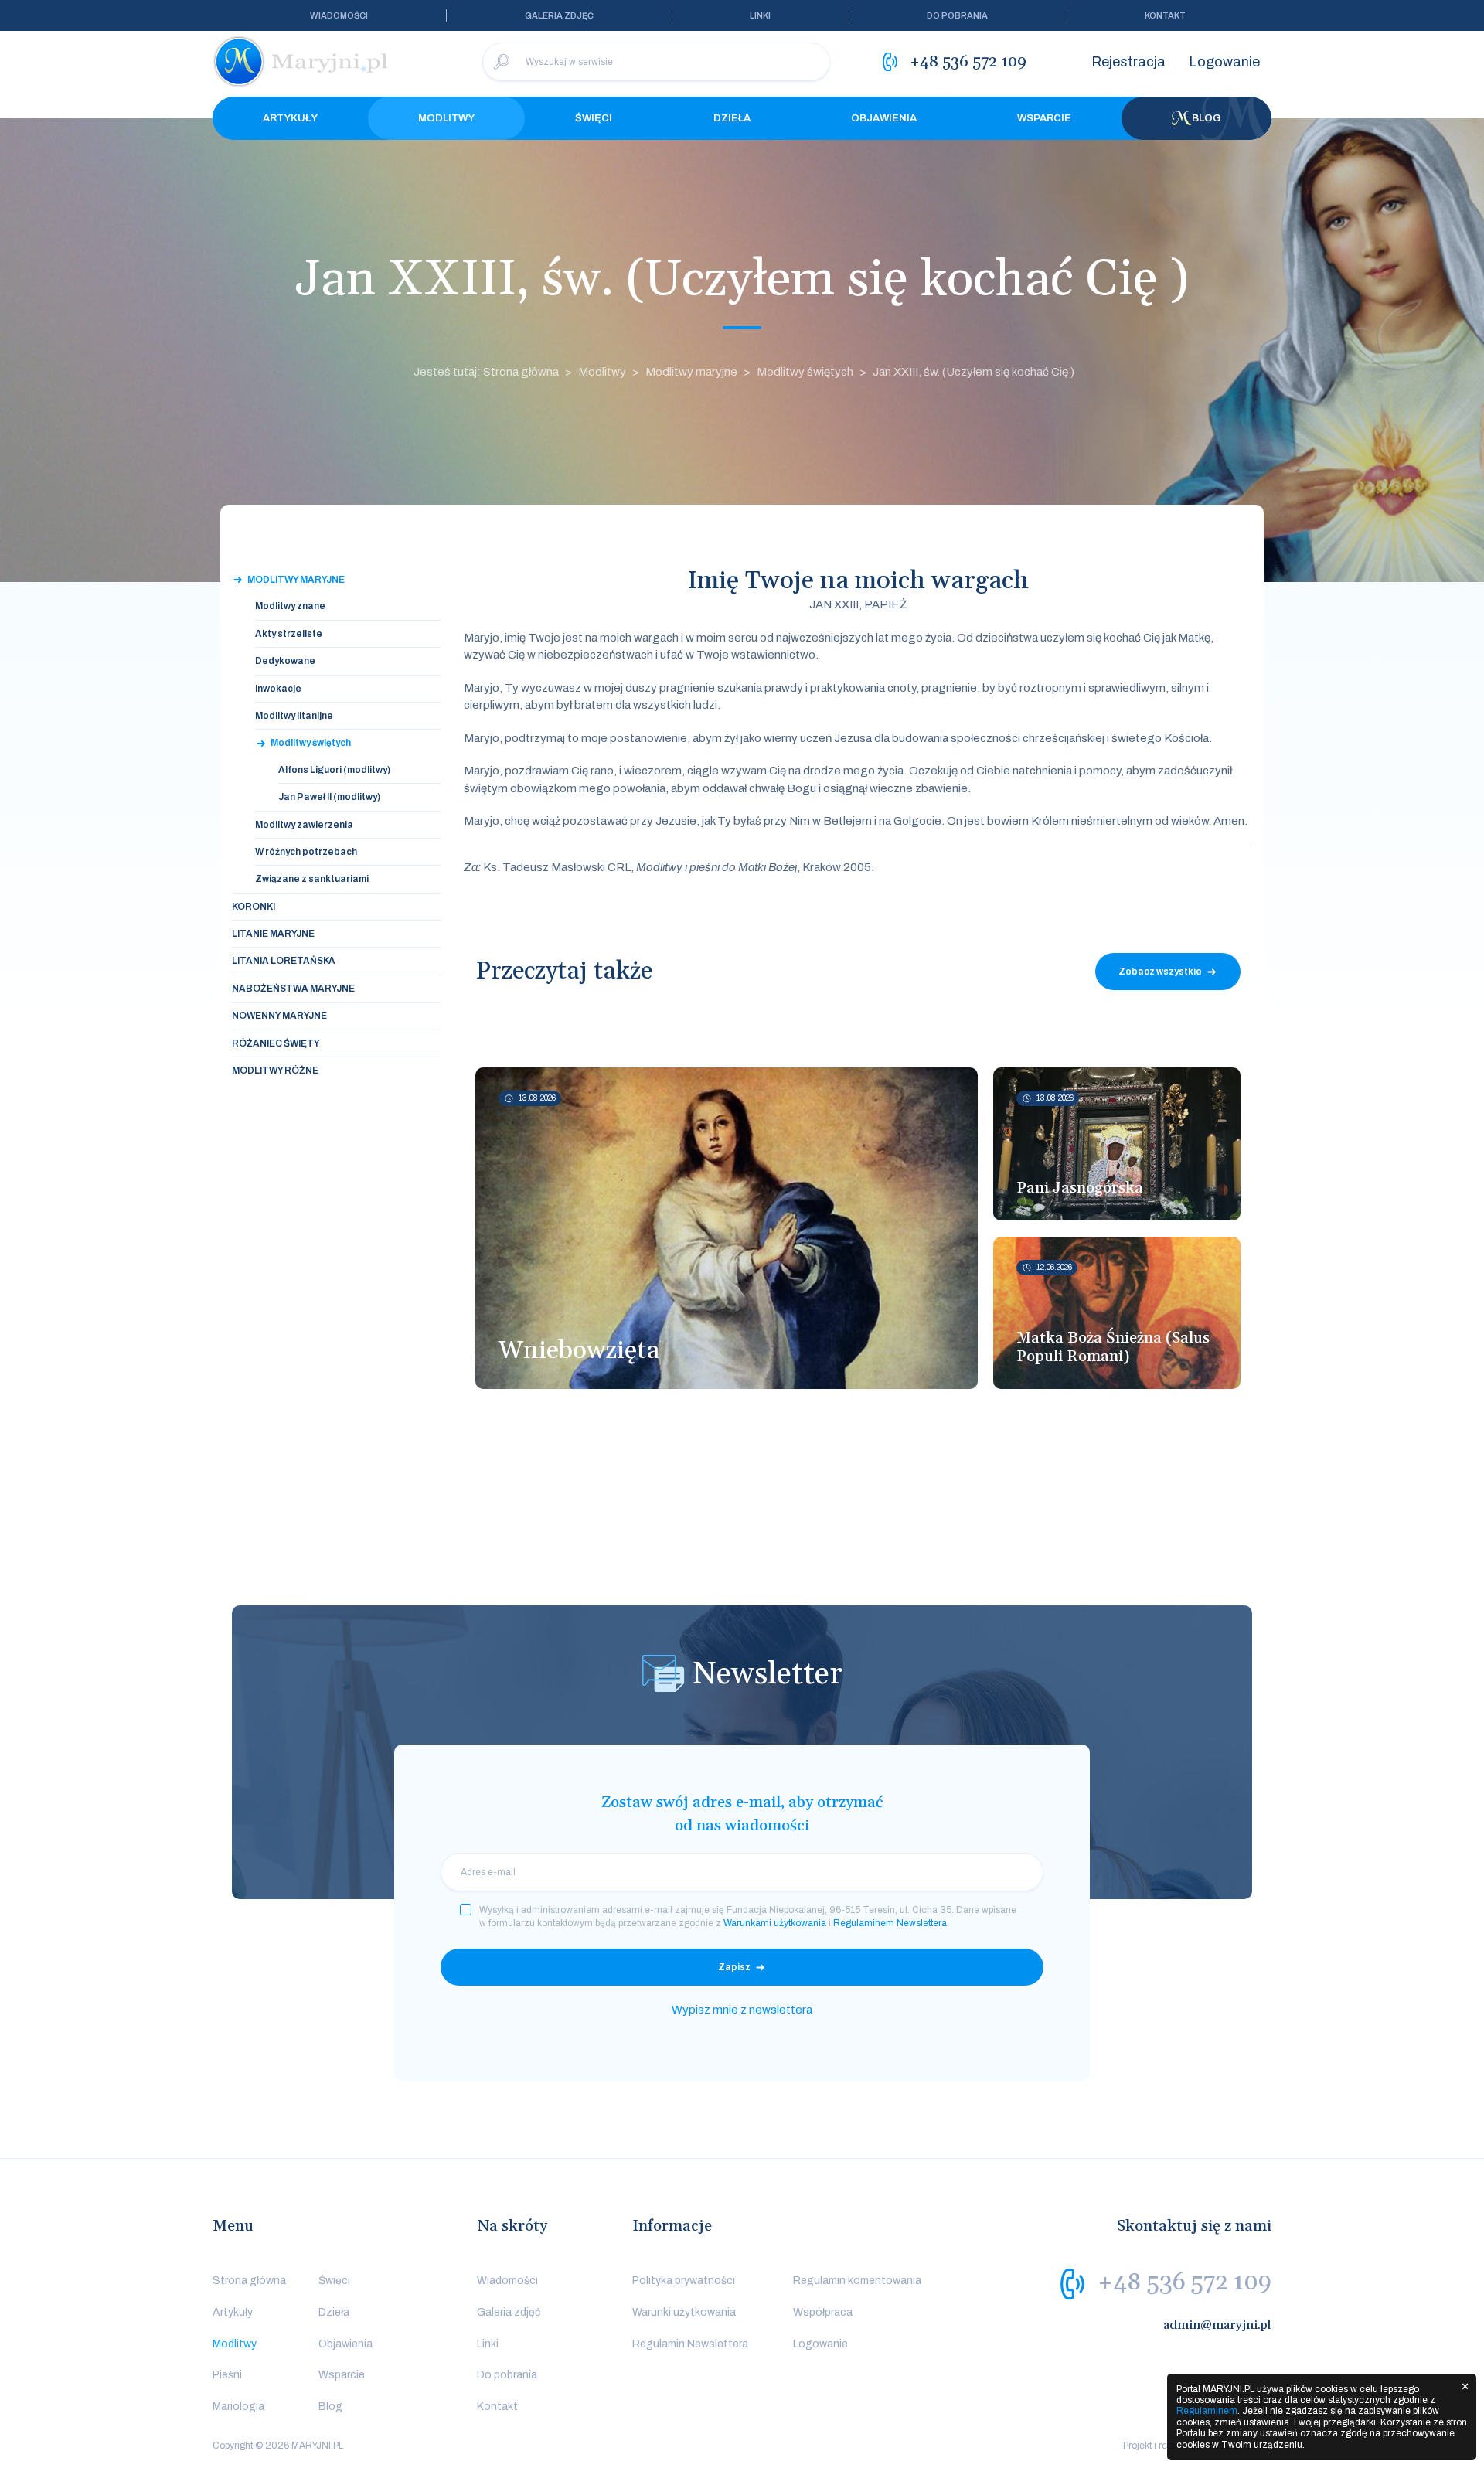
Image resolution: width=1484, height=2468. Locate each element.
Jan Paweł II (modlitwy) (329, 797)
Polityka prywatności (684, 2281)
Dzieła (732, 118)
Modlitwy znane (290, 606)
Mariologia (238, 2407)
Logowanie (1224, 62)
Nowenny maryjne (279, 1016)
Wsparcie (1044, 118)
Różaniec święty (276, 1043)
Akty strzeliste (289, 634)
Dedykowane (285, 661)
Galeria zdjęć (559, 15)
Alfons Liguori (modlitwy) (334, 770)
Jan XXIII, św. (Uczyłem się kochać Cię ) (973, 372)
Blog (1207, 118)
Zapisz (734, 1967)
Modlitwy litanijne (294, 716)
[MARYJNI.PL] (301, 62)
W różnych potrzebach (306, 852)
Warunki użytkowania (684, 2312)
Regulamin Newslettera (690, 2344)
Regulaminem (1207, 2411)
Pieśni (227, 2375)
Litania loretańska (284, 961)
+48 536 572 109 (1184, 2282)
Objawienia (884, 118)
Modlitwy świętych (805, 372)
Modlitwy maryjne (691, 372)
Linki (760, 15)
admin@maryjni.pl (1217, 2325)
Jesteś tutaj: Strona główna (486, 372)
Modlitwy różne (275, 1071)
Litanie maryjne (273, 934)
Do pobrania (957, 15)
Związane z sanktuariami (312, 879)
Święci (594, 118)
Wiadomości (339, 15)
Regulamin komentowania (857, 2281)
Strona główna (249, 2281)
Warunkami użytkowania (775, 1923)
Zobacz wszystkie (1160, 972)
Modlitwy (446, 118)
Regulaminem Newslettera (890, 1923)
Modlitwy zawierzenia (304, 825)
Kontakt (1165, 15)
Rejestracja (1128, 62)
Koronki (254, 907)
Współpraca (823, 2312)
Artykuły (290, 118)
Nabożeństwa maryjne (293, 989)
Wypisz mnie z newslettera (742, 2010)
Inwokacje (278, 689)
